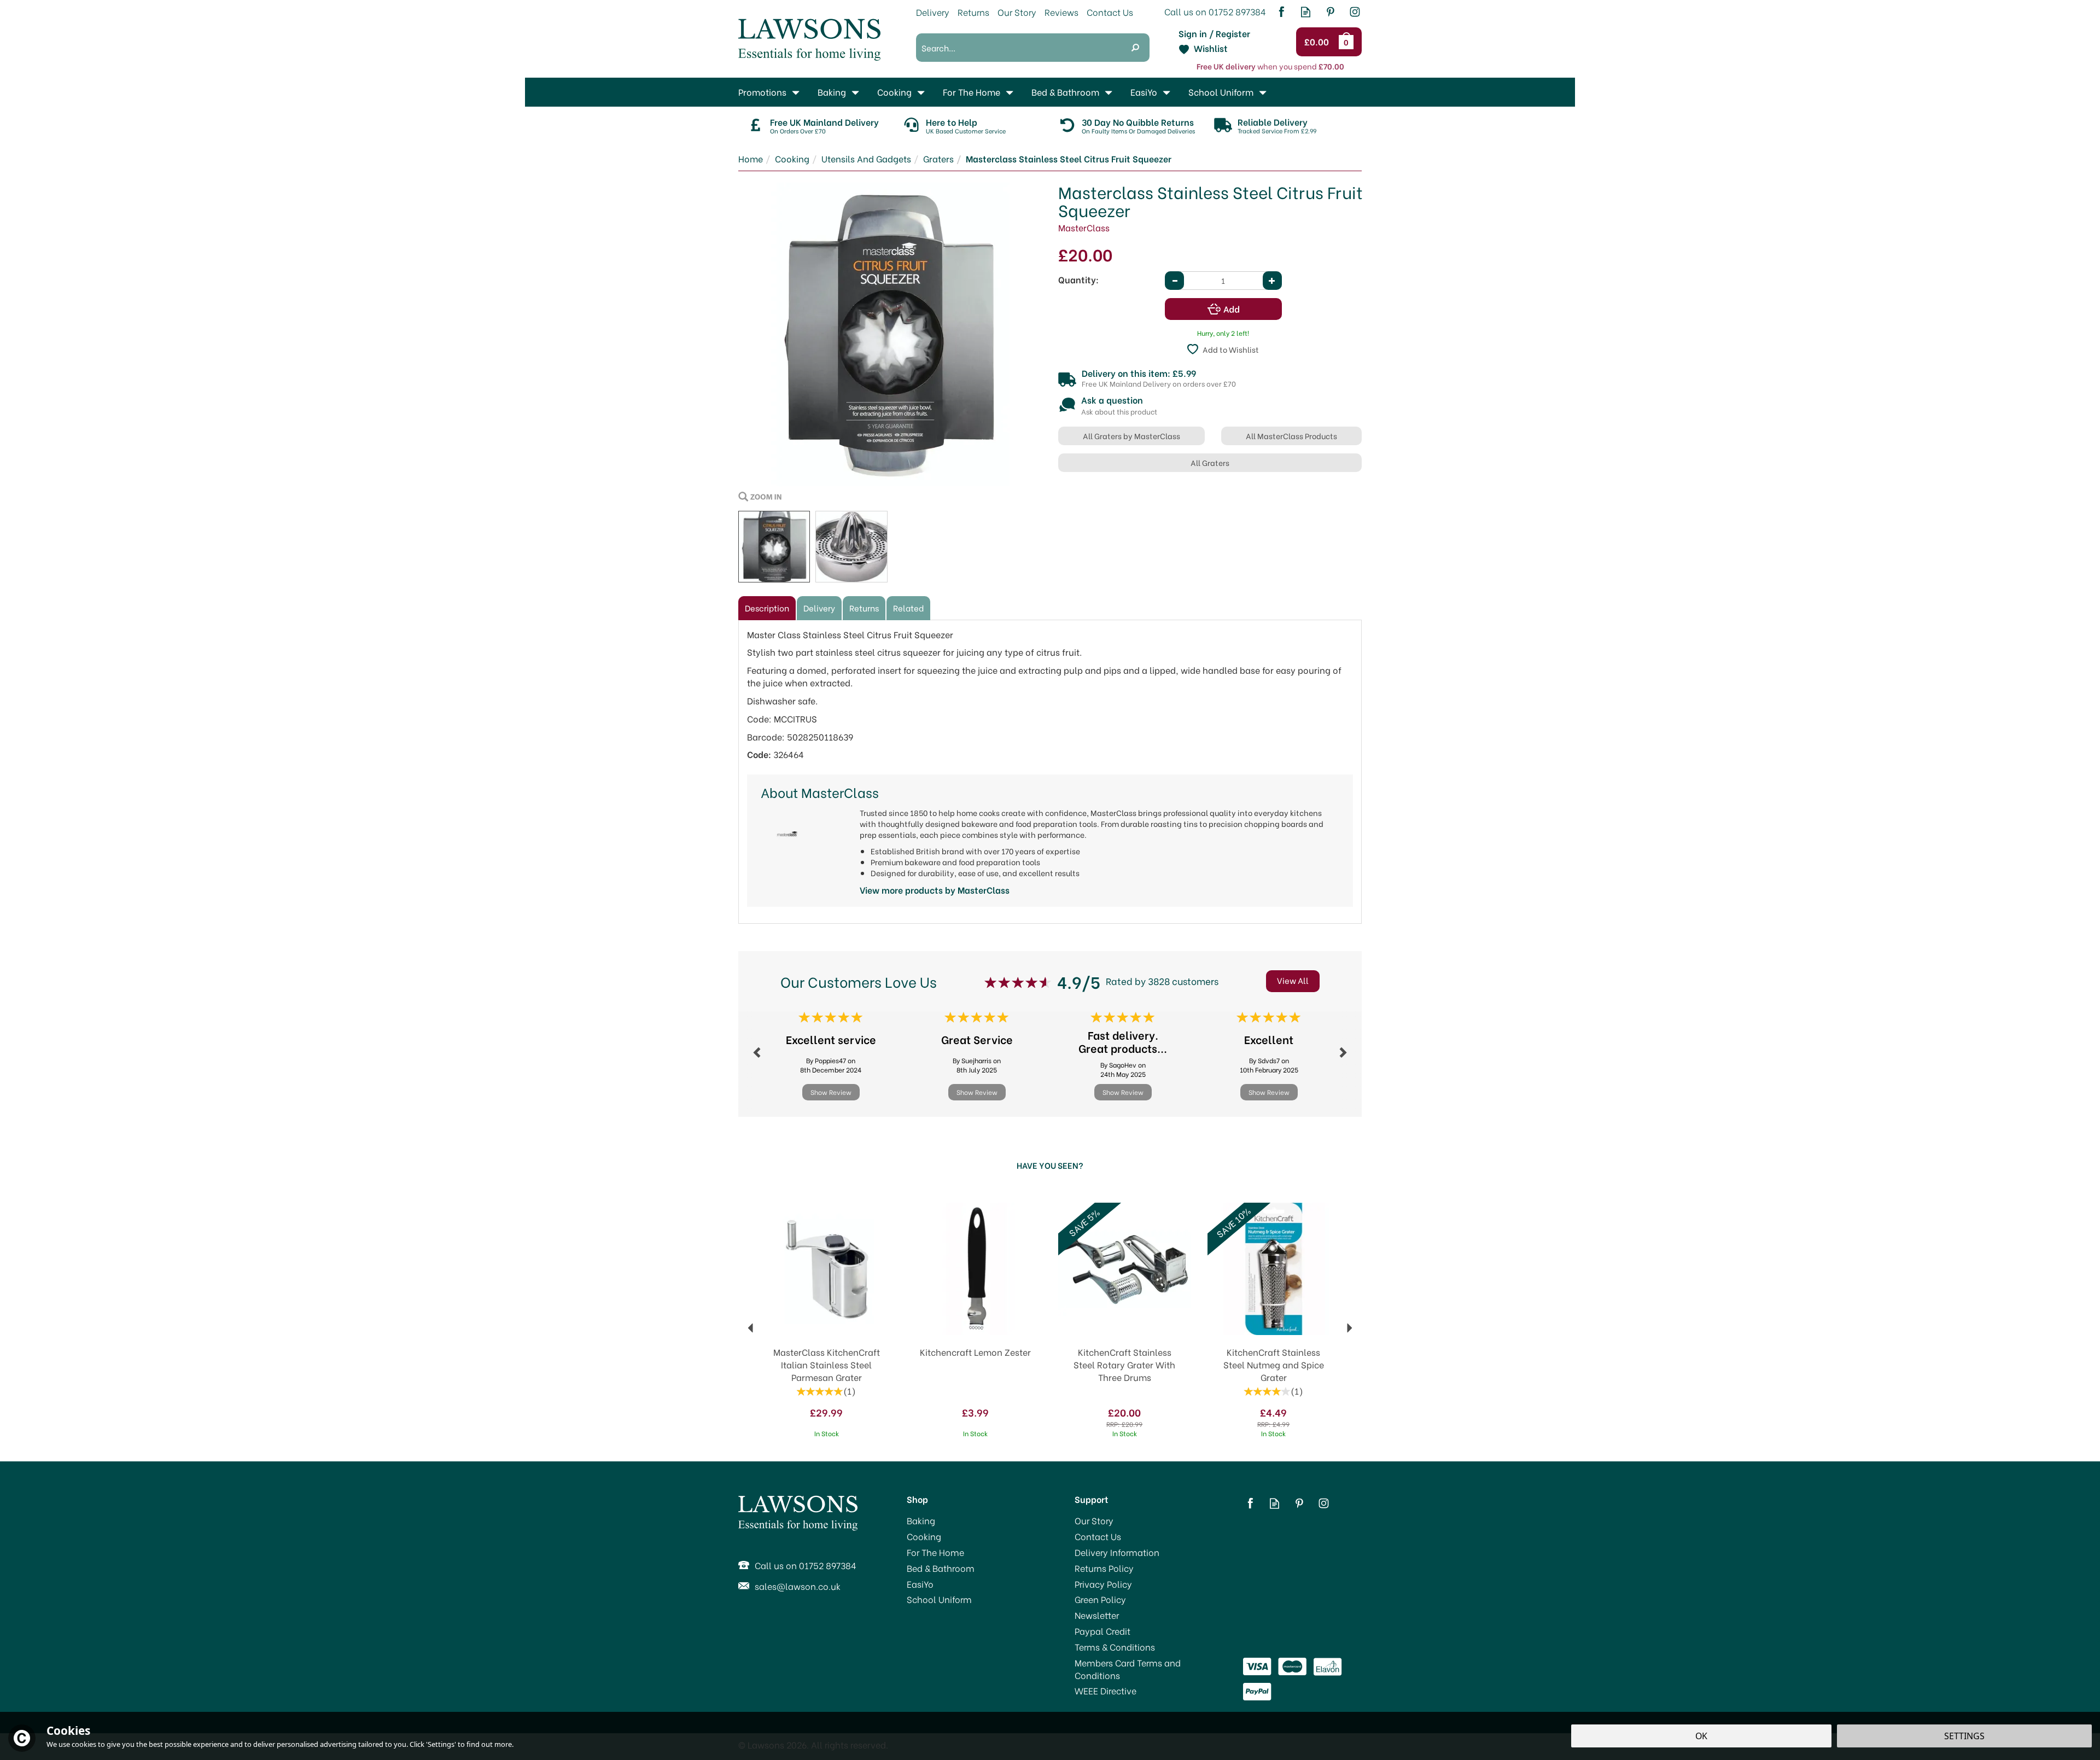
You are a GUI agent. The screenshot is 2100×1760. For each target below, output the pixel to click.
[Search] (1135, 48)
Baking (921, 1520)
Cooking (924, 1536)
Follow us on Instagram (1355, 12)
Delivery (819, 608)
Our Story (1094, 1520)
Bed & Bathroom (941, 1568)
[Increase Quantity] (1272, 281)
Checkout (1318, 42)
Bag (1348, 42)
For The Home (935, 1552)
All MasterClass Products (1291, 436)
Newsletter (1097, 1615)
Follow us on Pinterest (1330, 12)
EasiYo (920, 1584)
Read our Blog (1306, 12)
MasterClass (1084, 227)
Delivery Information (1117, 1552)
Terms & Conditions (1115, 1647)
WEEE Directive (1106, 1691)
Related (908, 608)
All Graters (1210, 462)
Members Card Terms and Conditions (1128, 1669)
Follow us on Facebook (1281, 12)
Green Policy (1100, 1599)
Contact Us (1098, 1536)
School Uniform (939, 1599)
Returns (864, 608)
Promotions (762, 92)
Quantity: (1078, 279)
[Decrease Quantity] (1174, 281)
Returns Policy (1104, 1568)
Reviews (1061, 12)
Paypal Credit (1102, 1631)
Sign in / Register (1214, 33)
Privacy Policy (1103, 1584)
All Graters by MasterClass (1131, 436)
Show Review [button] (831, 1092)
